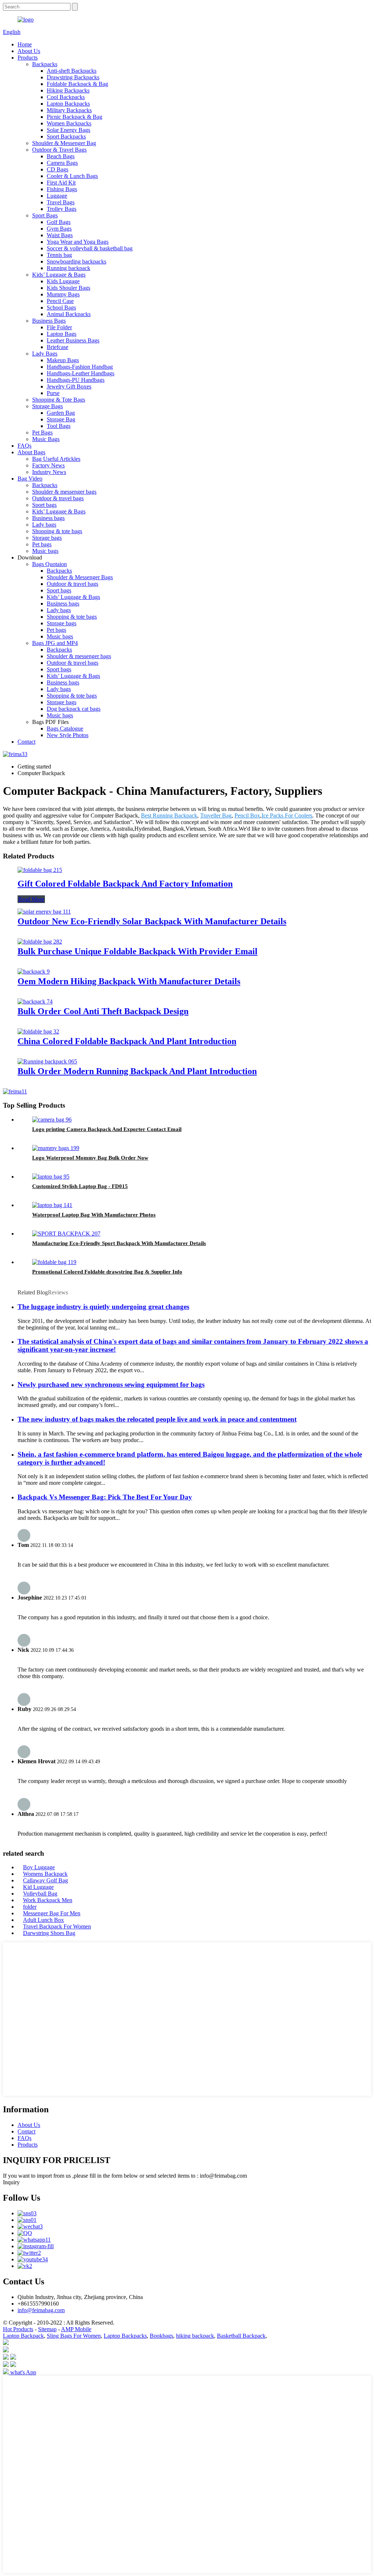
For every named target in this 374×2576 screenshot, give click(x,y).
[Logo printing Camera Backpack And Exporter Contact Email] (52, 1120)
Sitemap (47, 2329)
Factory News (48, 465)
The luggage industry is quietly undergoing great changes (103, 1307)
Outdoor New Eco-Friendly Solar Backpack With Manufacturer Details (152, 921)
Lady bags (44, 525)
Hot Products (18, 2329)
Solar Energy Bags (68, 130)
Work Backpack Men (48, 1900)
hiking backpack (195, 2336)
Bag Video (30, 479)
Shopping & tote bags (57, 531)
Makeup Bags (63, 360)
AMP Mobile (76, 2329)
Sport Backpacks (66, 136)
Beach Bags (61, 156)
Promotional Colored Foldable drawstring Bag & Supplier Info (107, 1272)
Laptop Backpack (23, 2336)
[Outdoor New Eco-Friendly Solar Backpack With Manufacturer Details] (44, 912)
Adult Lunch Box (43, 1920)
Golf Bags (59, 222)
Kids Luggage (63, 281)
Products (28, 58)
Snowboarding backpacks (77, 261)
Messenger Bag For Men (52, 1913)
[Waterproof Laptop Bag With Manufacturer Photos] (52, 1205)
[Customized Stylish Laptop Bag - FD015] (51, 1177)
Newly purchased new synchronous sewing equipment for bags (111, 1384)
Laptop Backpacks (68, 104)
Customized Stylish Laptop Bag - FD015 (80, 1186)
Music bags (45, 551)
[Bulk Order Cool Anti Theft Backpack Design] (35, 1001)
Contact (26, 742)
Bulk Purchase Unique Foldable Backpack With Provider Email (138, 951)
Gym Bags (59, 229)
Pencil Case (60, 301)
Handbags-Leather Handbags (81, 373)
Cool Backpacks (66, 97)
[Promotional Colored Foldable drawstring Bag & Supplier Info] (54, 1262)
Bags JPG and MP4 (55, 643)
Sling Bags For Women (74, 2336)
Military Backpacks (69, 110)
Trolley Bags (62, 209)
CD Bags (58, 169)
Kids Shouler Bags (68, 288)
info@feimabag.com (41, 2310)
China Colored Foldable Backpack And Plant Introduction (127, 1041)
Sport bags (44, 505)
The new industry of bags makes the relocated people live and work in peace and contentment (157, 1419)
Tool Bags (59, 426)
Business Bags (49, 321)
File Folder (59, 327)
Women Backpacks (69, 123)
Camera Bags (62, 163)
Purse (53, 393)
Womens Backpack (45, 1874)
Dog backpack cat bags (74, 709)
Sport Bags (45, 215)
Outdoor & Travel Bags (59, 150)
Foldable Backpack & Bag (77, 84)
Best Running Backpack (169, 815)
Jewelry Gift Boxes (69, 386)
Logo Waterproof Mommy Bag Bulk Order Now (90, 1158)
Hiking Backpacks (68, 90)
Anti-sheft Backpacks (72, 71)
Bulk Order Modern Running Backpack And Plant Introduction (137, 1071)
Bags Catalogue (65, 729)
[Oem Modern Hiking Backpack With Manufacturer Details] (34, 972)
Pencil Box (247, 815)
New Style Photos (68, 735)
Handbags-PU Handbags (76, 380)
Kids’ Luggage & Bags (59, 275)
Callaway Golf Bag (45, 1880)
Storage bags (47, 538)
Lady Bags (45, 354)
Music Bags (46, 439)
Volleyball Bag (40, 1894)
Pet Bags (42, 433)
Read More (31, 899)
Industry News (49, 472)
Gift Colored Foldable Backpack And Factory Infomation (125, 884)
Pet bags (42, 544)
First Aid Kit (61, 183)
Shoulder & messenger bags (64, 492)
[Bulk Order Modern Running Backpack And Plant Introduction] (47, 1061)
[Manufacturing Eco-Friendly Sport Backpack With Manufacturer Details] (66, 1234)
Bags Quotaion (49, 564)
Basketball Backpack (241, 2336)
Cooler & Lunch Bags (72, 176)
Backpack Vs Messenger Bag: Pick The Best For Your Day (105, 1497)
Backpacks (45, 64)
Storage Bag (61, 419)
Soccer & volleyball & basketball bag (90, 248)
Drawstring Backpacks (73, 77)
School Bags (61, 308)
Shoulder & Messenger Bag (64, 143)
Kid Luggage (38, 1887)
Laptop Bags (62, 334)
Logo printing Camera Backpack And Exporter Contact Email (107, 1129)
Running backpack (68, 268)
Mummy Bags (63, 294)
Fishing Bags (62, 189)
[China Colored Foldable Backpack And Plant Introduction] (38, 1031)
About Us (29, 51)
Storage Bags (47, 406)
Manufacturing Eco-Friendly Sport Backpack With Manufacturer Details (119, 1243)
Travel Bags (61, 202)
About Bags (31, 452)
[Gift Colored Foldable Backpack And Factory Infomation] (40, 870)
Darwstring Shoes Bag (49, 1933)
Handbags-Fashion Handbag (80, 367)
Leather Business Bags (73, 340)
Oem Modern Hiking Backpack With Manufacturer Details (129, 981)
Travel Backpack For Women (57, 1926)
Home (25, 44)
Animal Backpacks (69, 314)
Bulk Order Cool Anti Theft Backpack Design (103, 1011)
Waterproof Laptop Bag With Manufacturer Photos (94, 1215)
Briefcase (58, 347)
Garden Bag (61, 413)
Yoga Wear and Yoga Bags (78, 242)
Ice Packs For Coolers (287, 815)
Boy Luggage (39, 1867)
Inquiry (11, 2182)
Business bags (48, 518)
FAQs (24, 446)
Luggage (57, 196)
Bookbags (161, 2336)
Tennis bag (59, 255)
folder (30, 1907)
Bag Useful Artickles (56, 459)
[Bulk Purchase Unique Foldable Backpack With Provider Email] (40, 942)
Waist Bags (60, 235)
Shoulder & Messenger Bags (80, 577)
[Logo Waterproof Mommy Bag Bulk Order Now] (56, 1148)
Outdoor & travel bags (58, 498)
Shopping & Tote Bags (59, 400)
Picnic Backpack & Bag (75, 117)
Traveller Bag (216, 815)
